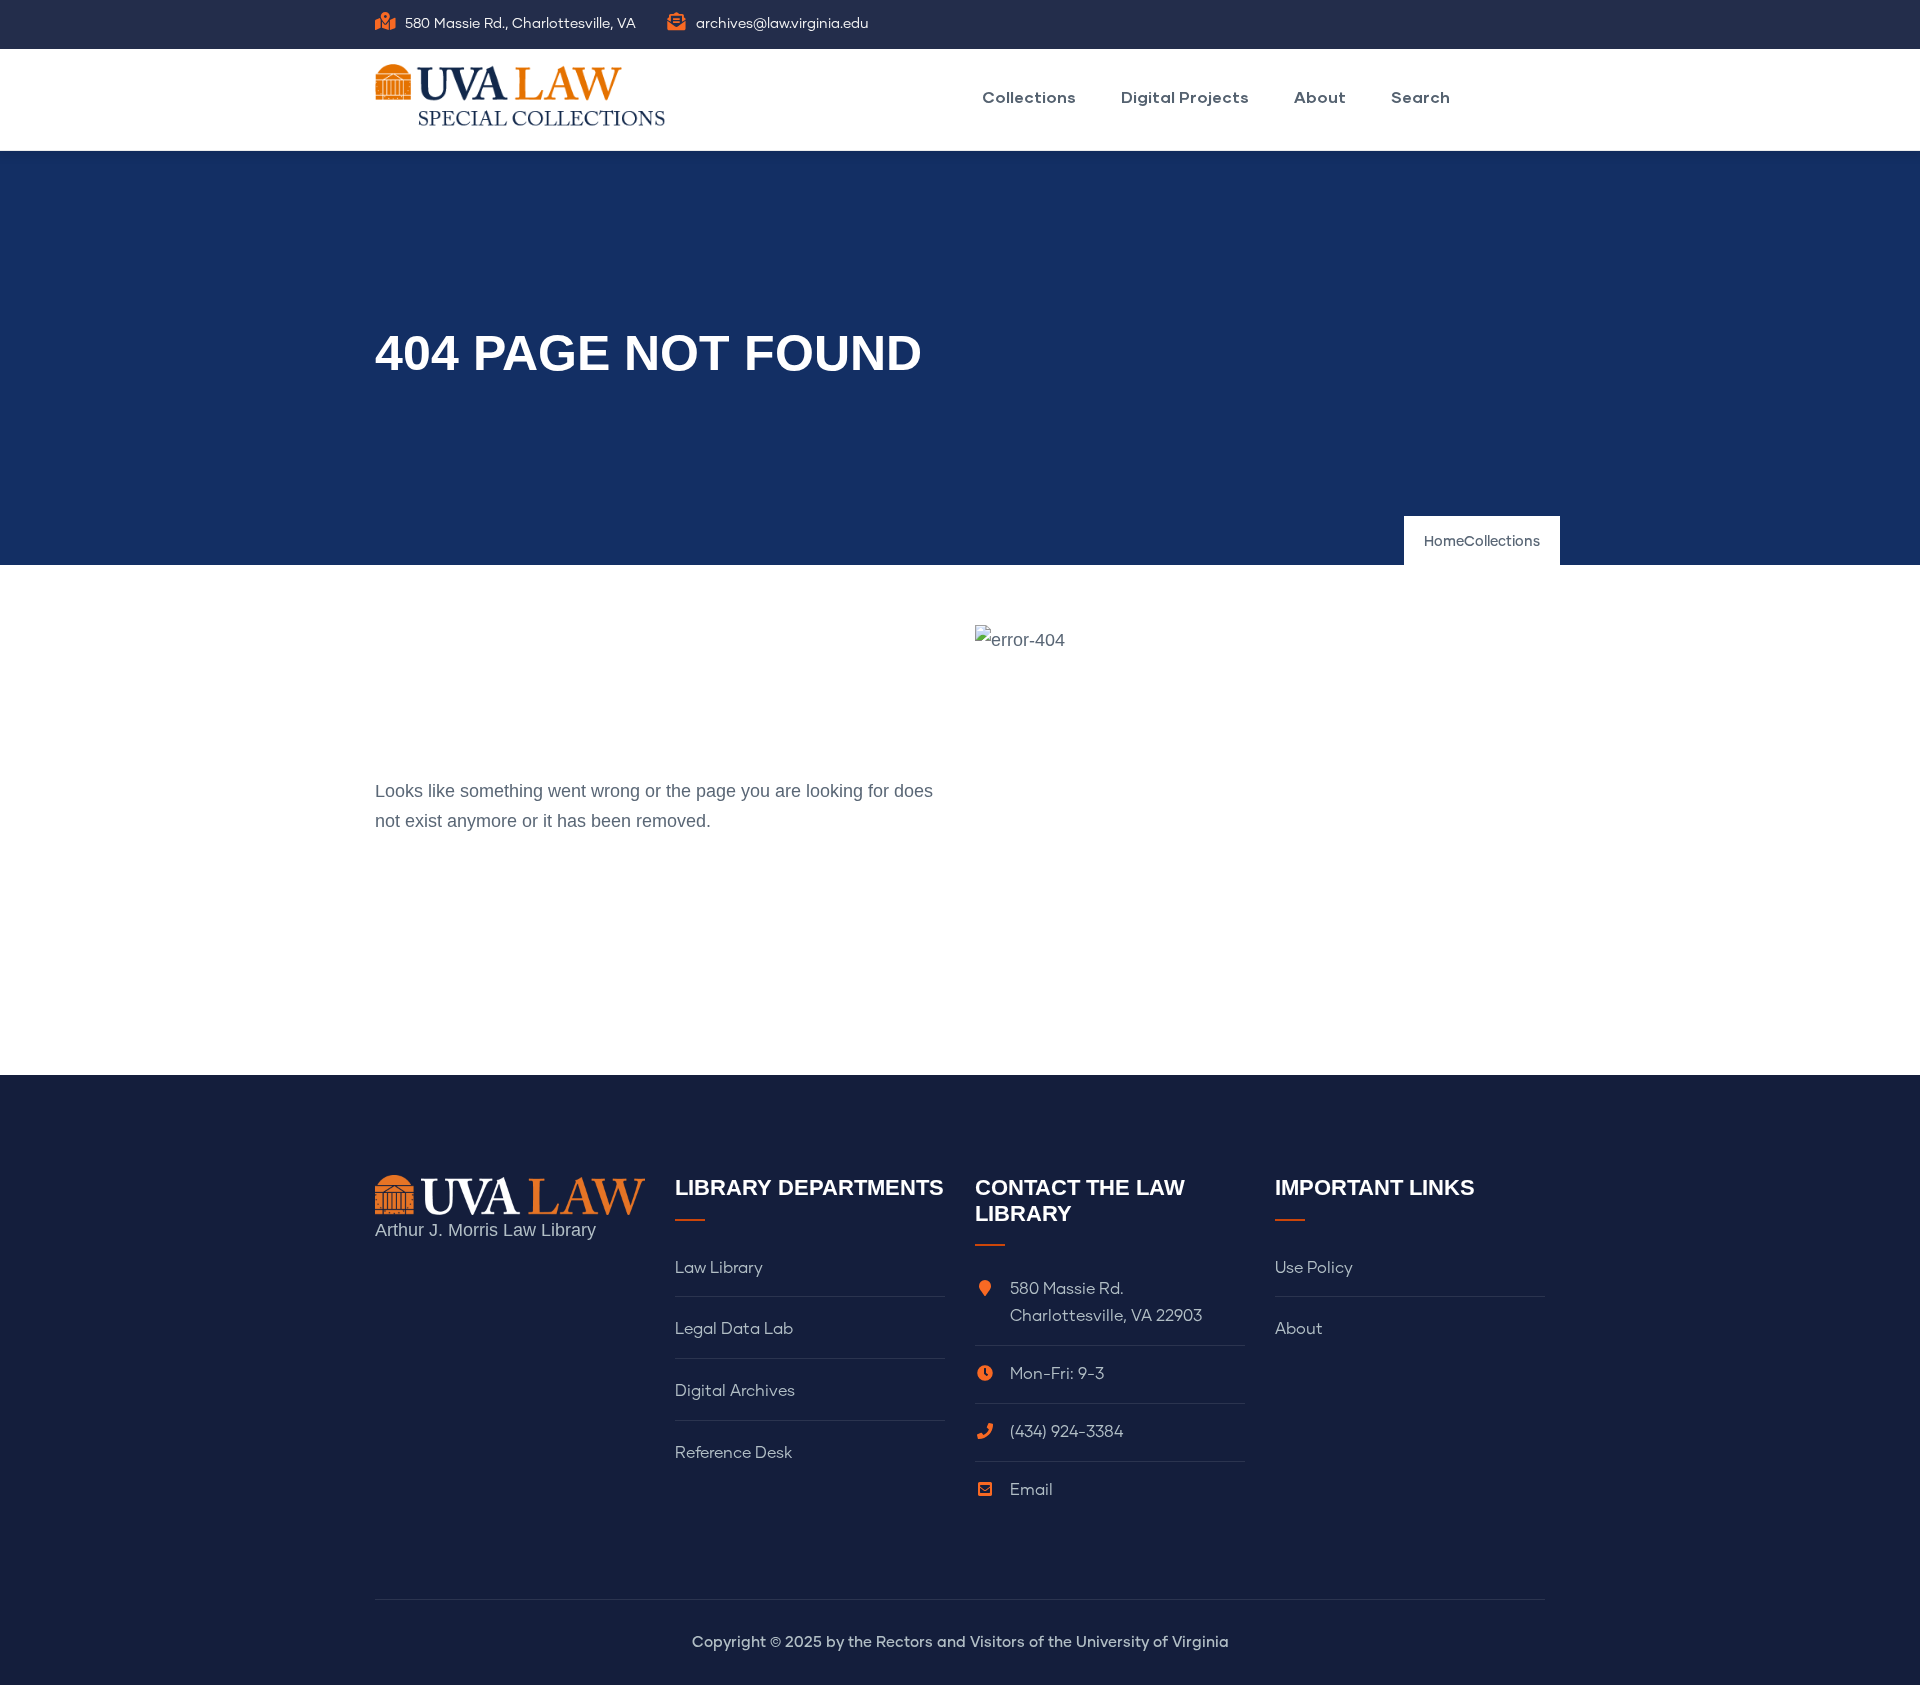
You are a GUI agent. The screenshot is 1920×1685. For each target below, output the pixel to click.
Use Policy (1314, 1268)
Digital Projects (1185, 96)
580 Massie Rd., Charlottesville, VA (520, 24)
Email (1031, 1490)
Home (1444, 542)
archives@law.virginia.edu (782, 24)
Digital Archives (735, 1391)
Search (1420, 96)
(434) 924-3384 (1066, 1432)
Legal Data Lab (734, 1329)
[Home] (525, 95)
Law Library (719, 1268)
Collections (1029, 96)
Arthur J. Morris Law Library (485, 1230)
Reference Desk (733, 1453)
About (1320, 96)
